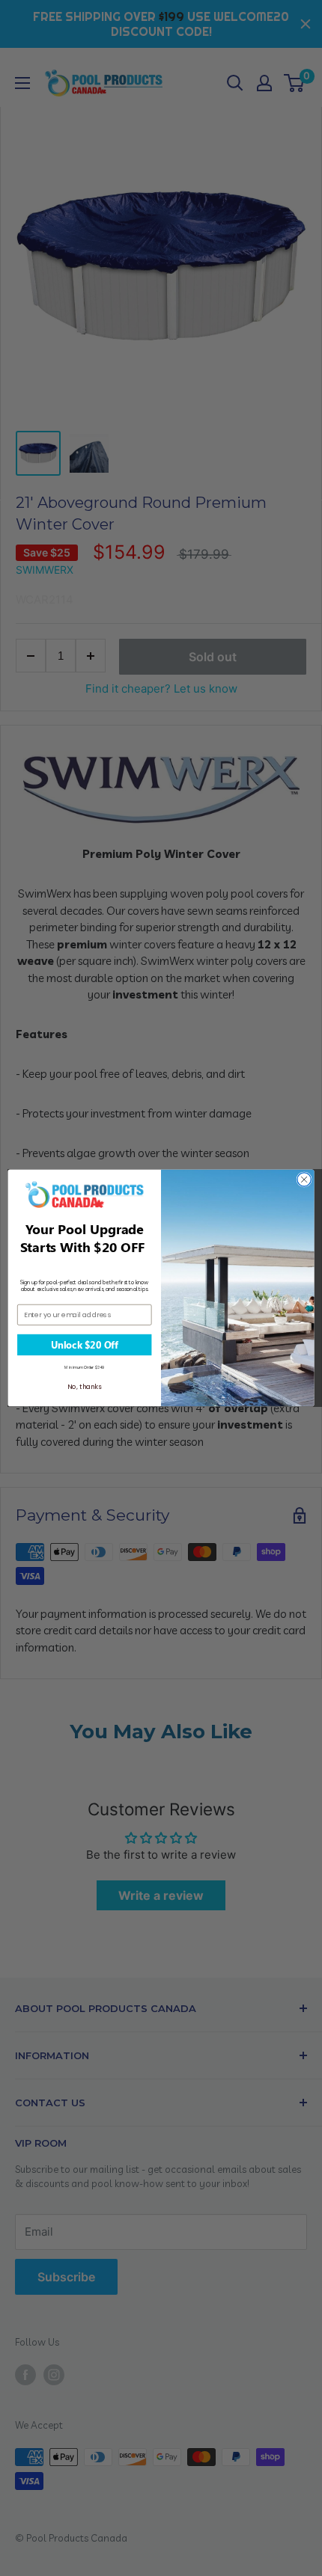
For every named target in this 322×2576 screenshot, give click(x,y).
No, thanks (84, 1387)
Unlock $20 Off (85, 1345)
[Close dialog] (304, 1180)
